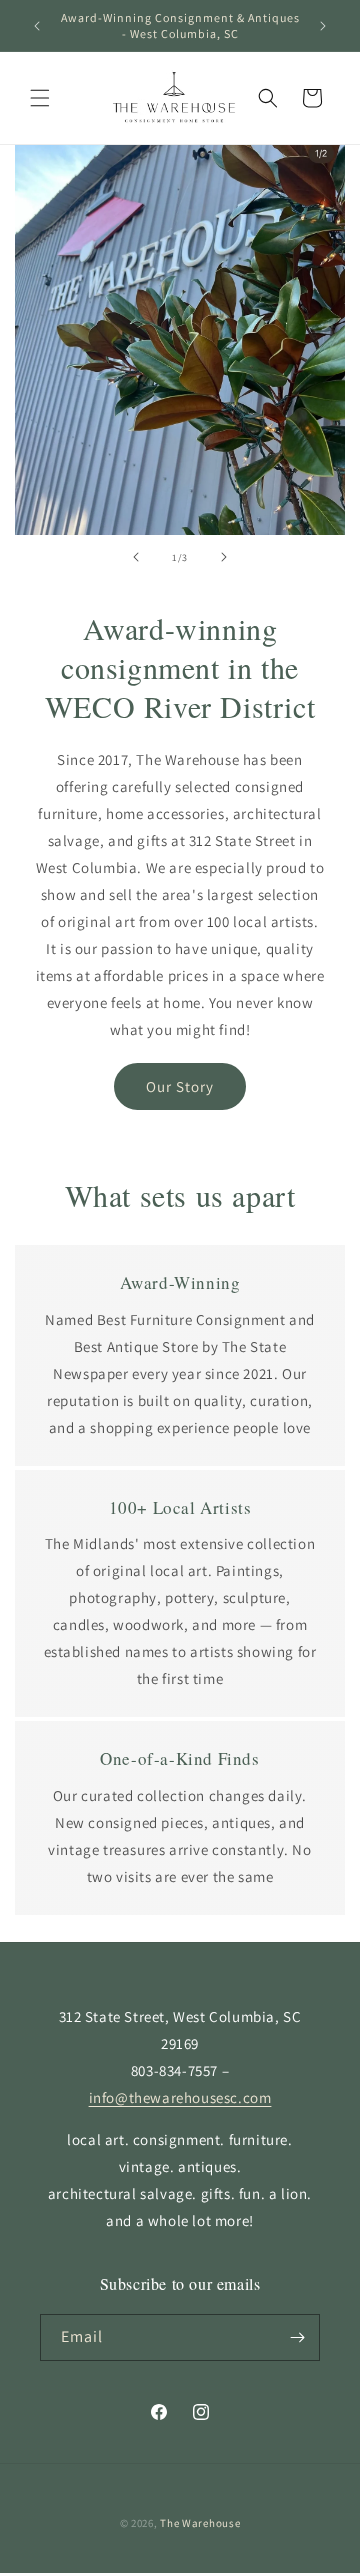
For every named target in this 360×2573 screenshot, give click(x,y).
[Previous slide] (136, 557)
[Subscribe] (297, 2337)
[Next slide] (224, 557)
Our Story (180, 1086)
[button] (40, 98)
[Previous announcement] (37, 26)
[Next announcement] (323, 26)
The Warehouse (200, 2523)
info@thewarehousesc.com (180, 2097)
